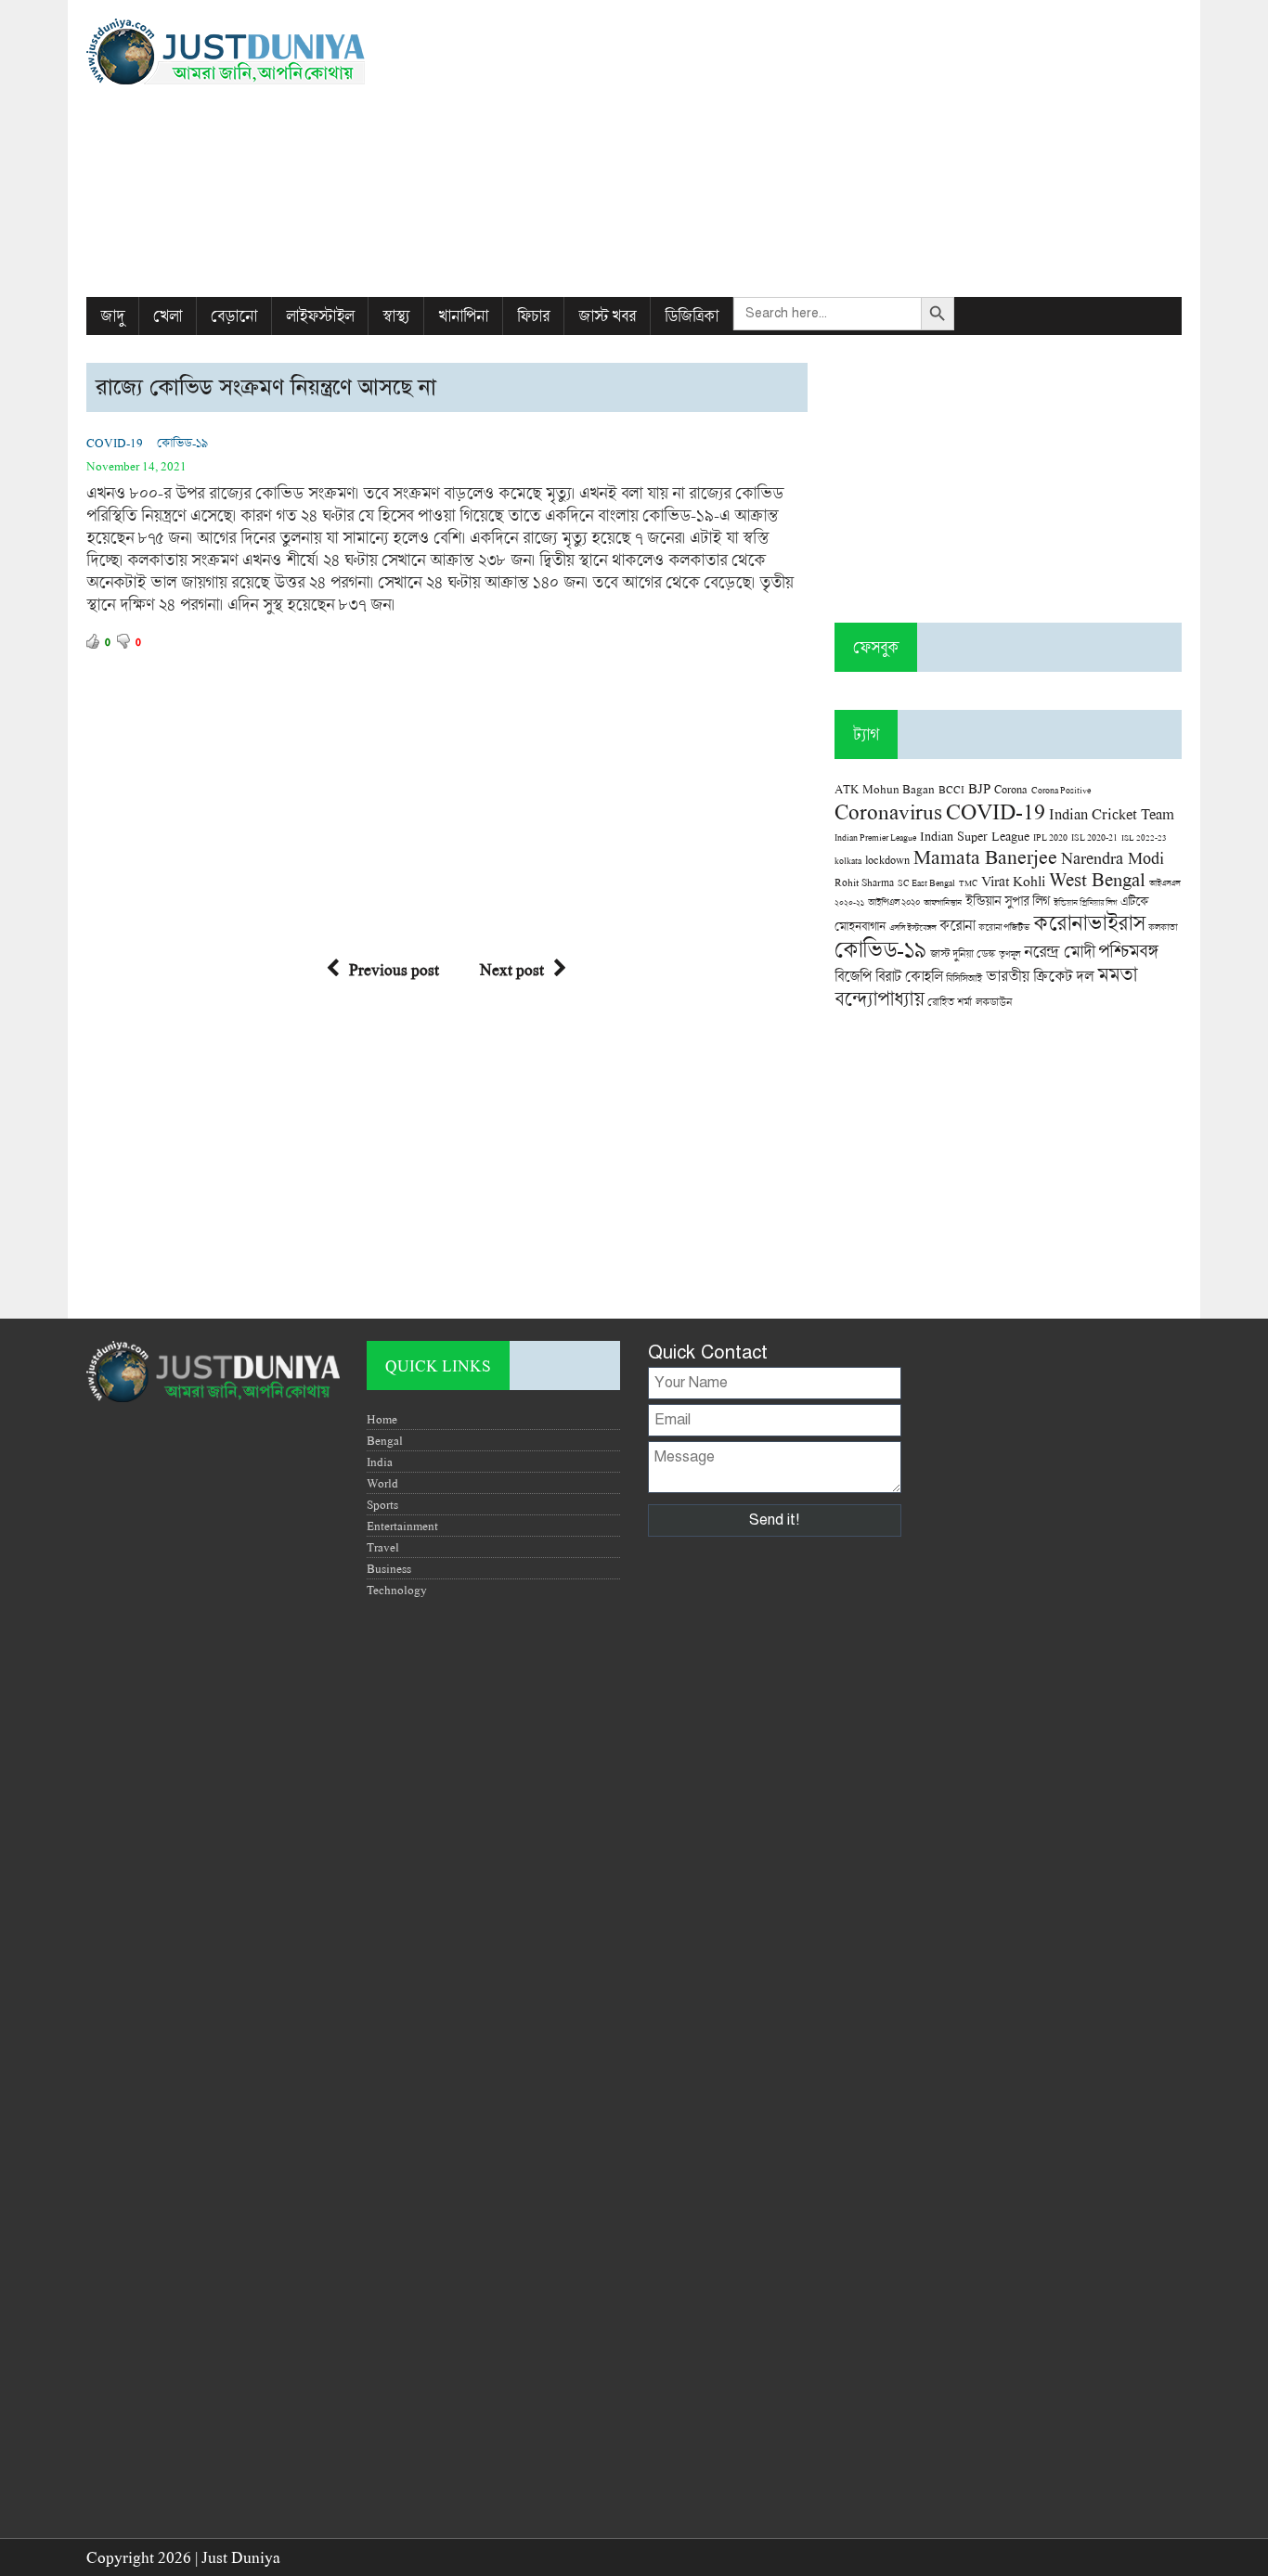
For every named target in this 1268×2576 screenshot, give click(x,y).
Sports (382, 1504)
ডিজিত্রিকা (692, 316)
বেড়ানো (234, 316)
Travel (383, 1547)
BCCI (951, 789)
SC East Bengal (926, 883)
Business (389, 1568)
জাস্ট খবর (607, 316)
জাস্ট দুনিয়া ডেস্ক (963, 953)
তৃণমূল (1009, 954)
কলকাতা (1163, 927)
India (380, 1462)
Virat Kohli (1013, 881)
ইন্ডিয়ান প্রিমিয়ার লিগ (1085, 902)
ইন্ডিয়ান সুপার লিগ (1008, 901)
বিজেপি (853, 976)
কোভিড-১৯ (182, 443)
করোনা (957, 925)
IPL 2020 (1050, 837)
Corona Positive (1061, 790)
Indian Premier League (875, 837)
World (382, 1483)
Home (382, 1419)
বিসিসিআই (964, 978)
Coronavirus (888, 811)
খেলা (168, 316)
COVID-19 (115, 443)
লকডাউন (994, 1001)
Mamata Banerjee (985, 856)
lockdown (887, 860)
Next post (512, 969)
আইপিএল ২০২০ (894, 902)
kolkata (848, 860)
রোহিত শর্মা (950, 1002)
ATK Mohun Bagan (885, 789)
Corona (1011, 789)
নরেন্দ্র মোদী (1059, 951)
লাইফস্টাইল (320, 316)
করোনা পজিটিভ (1004, 927)
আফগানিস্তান (943, 902)
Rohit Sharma (864, 882)
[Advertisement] (821, 148)
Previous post (394, 969)
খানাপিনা (463, 316)
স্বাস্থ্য (396, 316)
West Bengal (1097, 879)
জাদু (112, 316)
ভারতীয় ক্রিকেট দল (1040, 976)
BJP (979, 788)
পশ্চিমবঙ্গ (1128, 951)
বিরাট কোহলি (909, 976)
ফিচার (533, 316)
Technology (397, 1590)
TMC (968, 883)
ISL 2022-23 (1144, 837)
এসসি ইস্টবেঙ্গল (912, 927)
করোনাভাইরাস (1089, 922)
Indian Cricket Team (1112, 813)
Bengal (385, 1440)
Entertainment (402, 1526)
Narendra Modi (1113, 857)
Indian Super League (975, 836)
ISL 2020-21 (1094, 837)
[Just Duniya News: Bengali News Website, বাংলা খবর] (260, 52)
